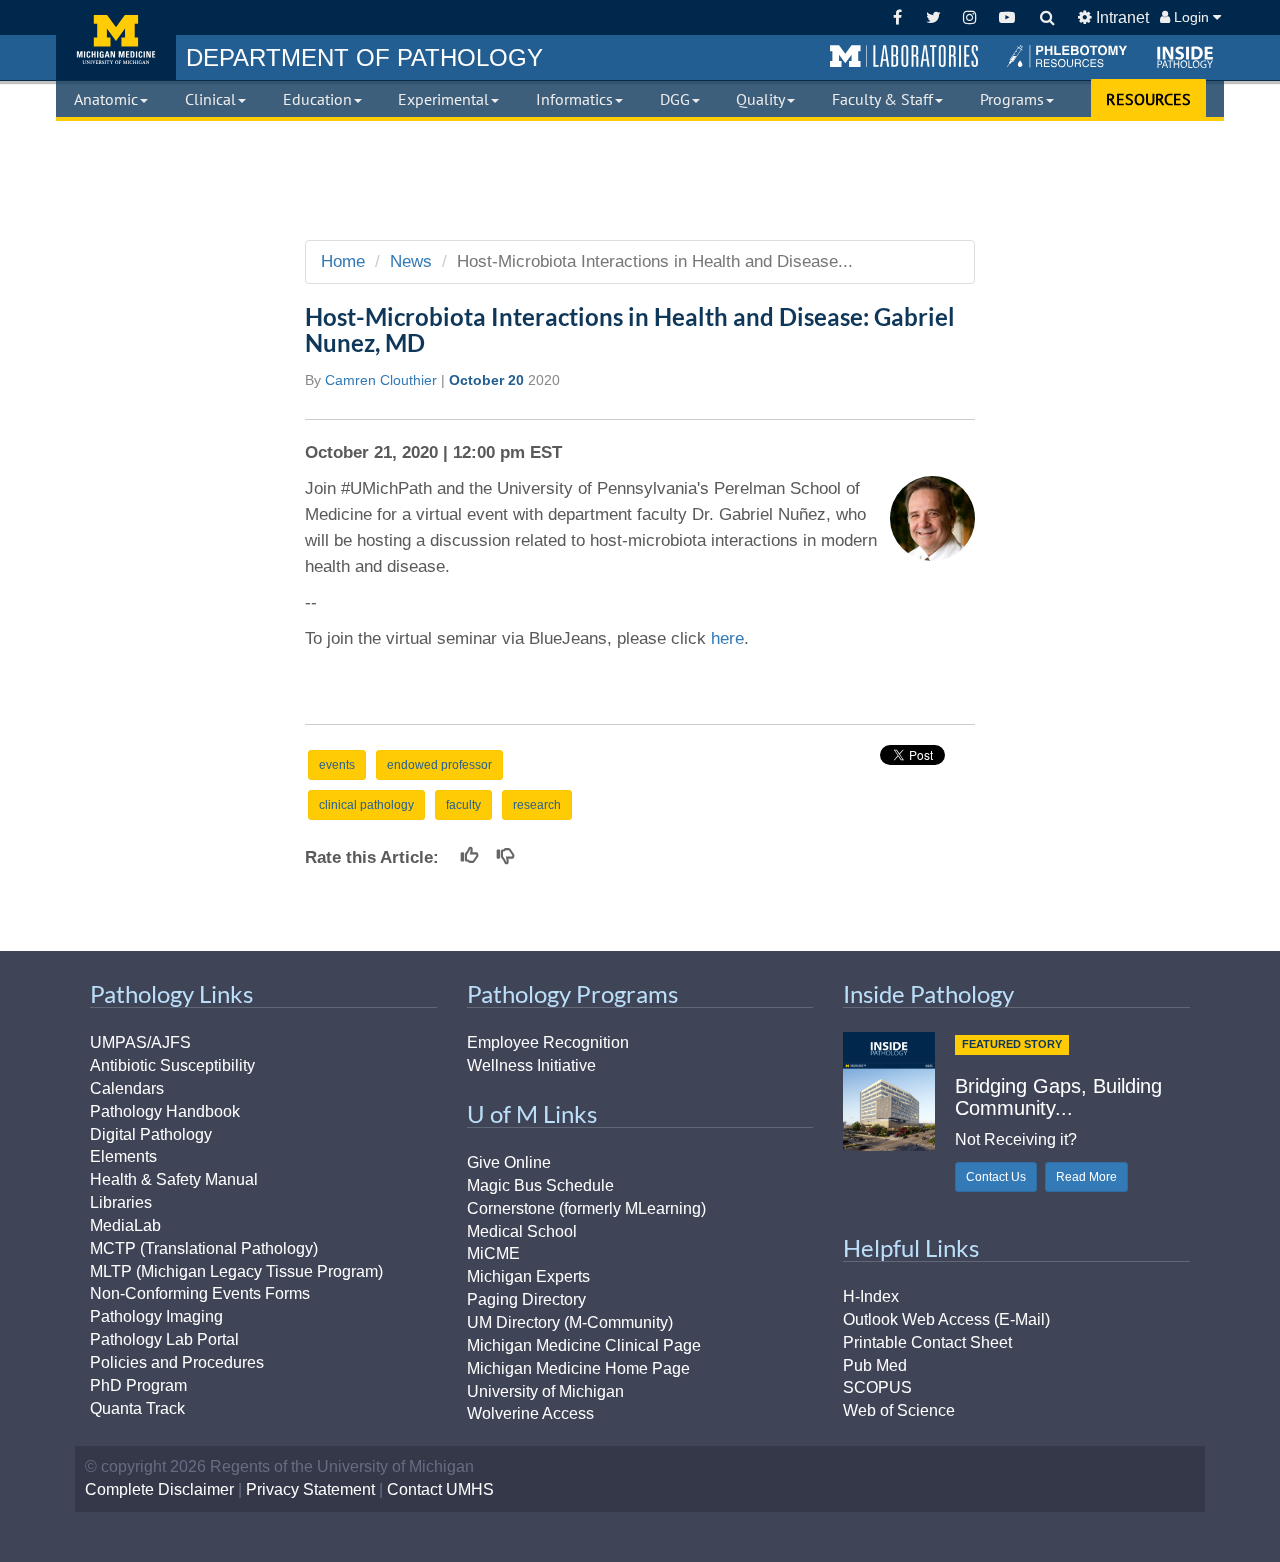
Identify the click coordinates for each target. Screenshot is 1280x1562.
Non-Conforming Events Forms (200, 1293)
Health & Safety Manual (174, 1179)
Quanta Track (137, 1408)
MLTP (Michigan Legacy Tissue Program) (236, 1271)
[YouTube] (1006, 17)
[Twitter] (933, 17)
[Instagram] (970, 17)
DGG (675, 99)
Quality (760, 99)
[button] (904, 57)
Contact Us (996, 1177)
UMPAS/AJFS (140, 1042)
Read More (1086, 1177)
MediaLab (125, 1225)
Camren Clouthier (381, 380)
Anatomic (106, 99)
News (411, 261)
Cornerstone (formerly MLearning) (586, 1208)
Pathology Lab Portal (164, 1339)
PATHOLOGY (364, 57)
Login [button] (1191, 17)
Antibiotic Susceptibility (172, 1065)
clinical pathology (366, 805)
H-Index (871, 1296)
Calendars (127, 1088)
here (727, 638)
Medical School (522, 1231)
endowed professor (439, 765)
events (337, 765)
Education (317, 99)
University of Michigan (545, 1391)
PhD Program (138, 1385)
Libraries (121, 1202)
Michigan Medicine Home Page (578, 1368)
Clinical (210, 99)
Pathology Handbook (165, 1111)
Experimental (443, 99)
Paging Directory (526, 1299)
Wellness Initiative (531, 1065)
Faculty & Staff (882, 99)
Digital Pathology (151, 1134)
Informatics (574, 99)
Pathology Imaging (156, 1316)
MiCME (493, 1253)
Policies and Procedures (177, 1362)
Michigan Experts (528, 1276)
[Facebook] (897, 17)
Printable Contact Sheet (927, 1342)
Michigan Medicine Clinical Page (584, 1345)
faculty (463, 805)
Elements (123, 1156)
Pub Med (875, 1365)
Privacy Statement (310, 1489)
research (537, 805)
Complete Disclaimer (159, 1489)
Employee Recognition (548, 1042)
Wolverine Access (530, 1413)
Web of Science (899, 1410)
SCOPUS (877, 1387)
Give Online (509, 1162)
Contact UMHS (440, 1489)
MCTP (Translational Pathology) (204, 1248)
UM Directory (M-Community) (570, 1322)
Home (343, 261)
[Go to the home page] (116, 40)
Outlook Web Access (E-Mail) (946, 1319)
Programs (1012, 99)
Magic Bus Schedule (540, 1185)
